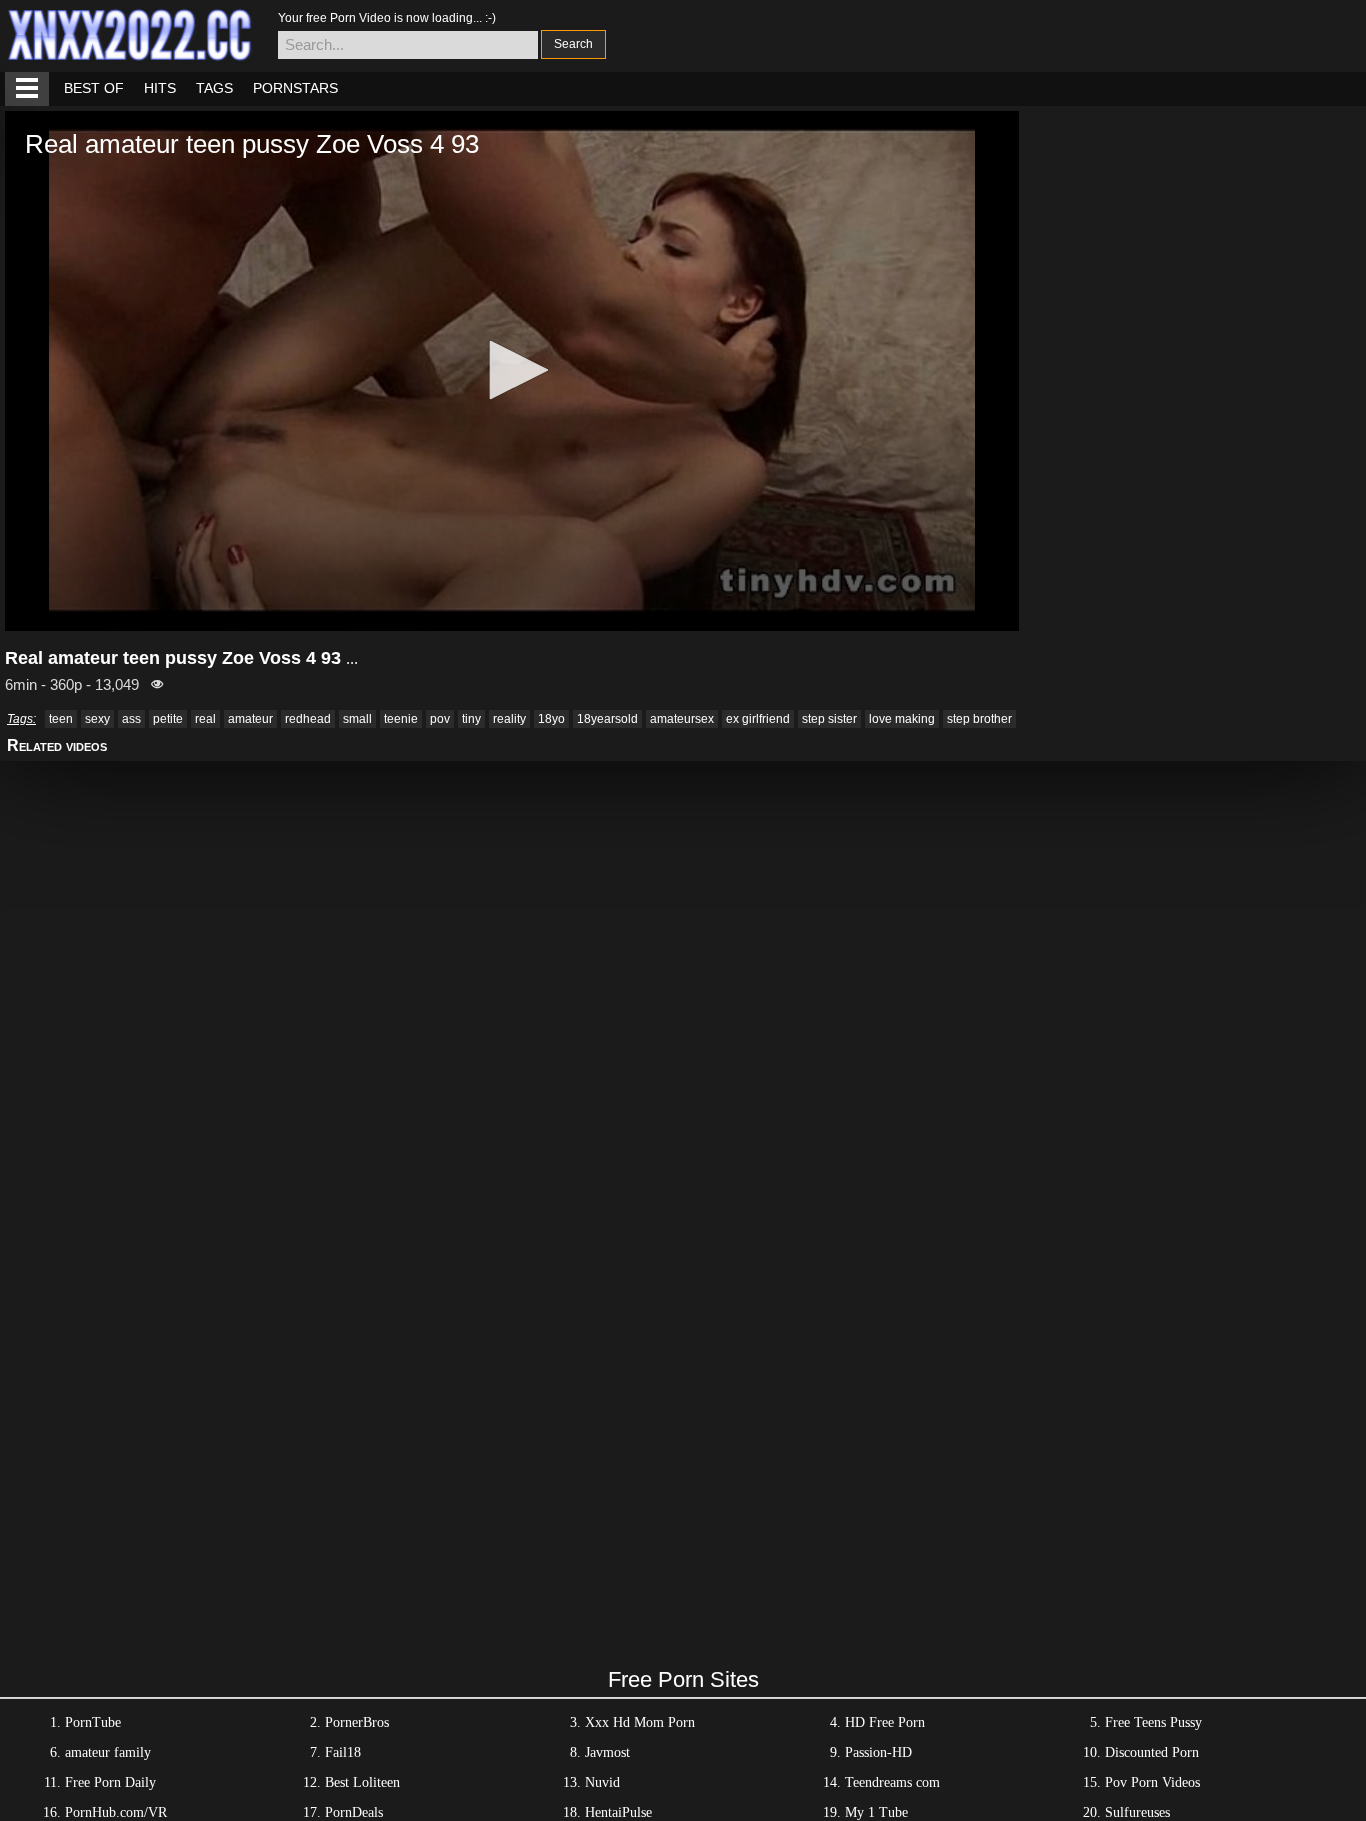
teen (61, 719)
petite (168, 719)
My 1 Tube (876, 1812)
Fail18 (343, 1752)
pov (440, 719)
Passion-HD (878, 1752)
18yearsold (607, 719)
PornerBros (357, 1722)
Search (573, 44)
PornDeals (354, 1812)
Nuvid (602, 1782)
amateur (250, 719)
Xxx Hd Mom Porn (640, 1722)
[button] (512, 370)
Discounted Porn (1152, 1752)
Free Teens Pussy (1153, 1722)
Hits (160, 88)
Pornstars (295, 88)
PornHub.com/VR (116, 1812)
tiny (471, 719)
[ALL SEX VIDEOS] (27, 89)
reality (509, 719)
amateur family (108, 1752)
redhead (308, 719)
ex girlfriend (758, 719)
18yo (551, 719)
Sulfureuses (1137, 1812)
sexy (97, 719)
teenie (401, 719)
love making (902, 719)
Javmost (607, 1752)
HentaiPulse (618, 1812)
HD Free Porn (885, 1722)
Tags (214, 88)
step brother (979, 719)
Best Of (94, 88)
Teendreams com (892, 1782)
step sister (829, 719)
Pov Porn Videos (1152, 1782)
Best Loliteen (362, 1782)
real (205, 719)
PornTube (93, 1722)
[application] (512, 371)
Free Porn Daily (110, 1782)
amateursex (682, 719)
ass (131, 719)
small (357, 719)
